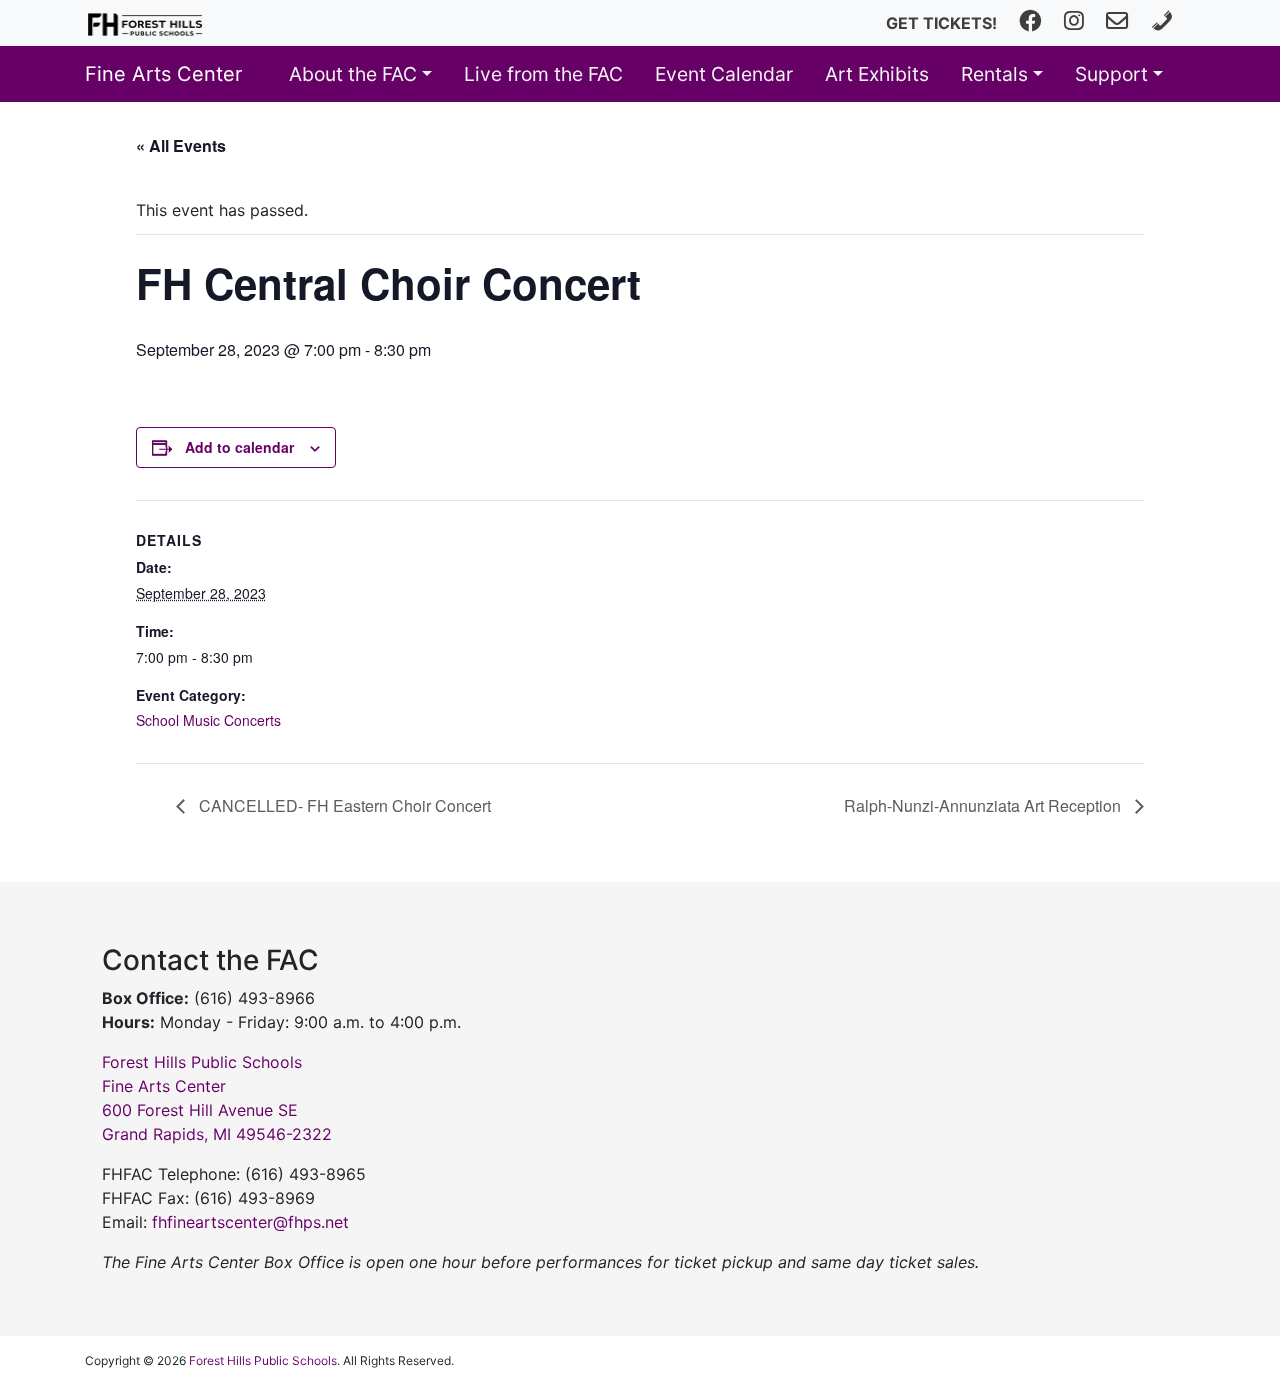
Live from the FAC (543, 74)
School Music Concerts (208, 720)
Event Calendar (724, 74)
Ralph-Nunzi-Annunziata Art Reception (984, 805)
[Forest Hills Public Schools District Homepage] (145, 23)
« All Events (181, 145)
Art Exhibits (877, 74)
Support (1111, 74)
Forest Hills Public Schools (263, 1360)
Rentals (994, 74)
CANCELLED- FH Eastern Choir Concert (343, 805)
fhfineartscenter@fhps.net (250, 1222)
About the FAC (353, 74)
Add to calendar (239, 447)
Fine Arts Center (163, 74)
